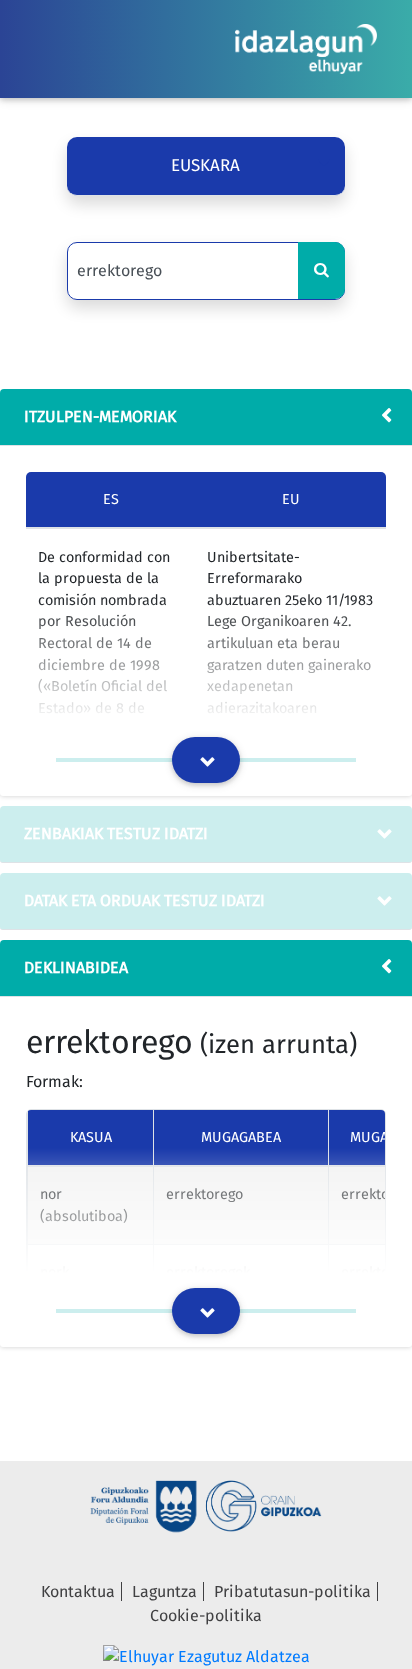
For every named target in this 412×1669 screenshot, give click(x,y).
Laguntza (164, 1591)
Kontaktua (78, 1591)
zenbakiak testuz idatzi (116, 833)
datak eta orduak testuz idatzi (144, 900)
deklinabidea (76, 967)
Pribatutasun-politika (292, 1591)
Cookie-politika (206, 1615)
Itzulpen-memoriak (100, 416)
